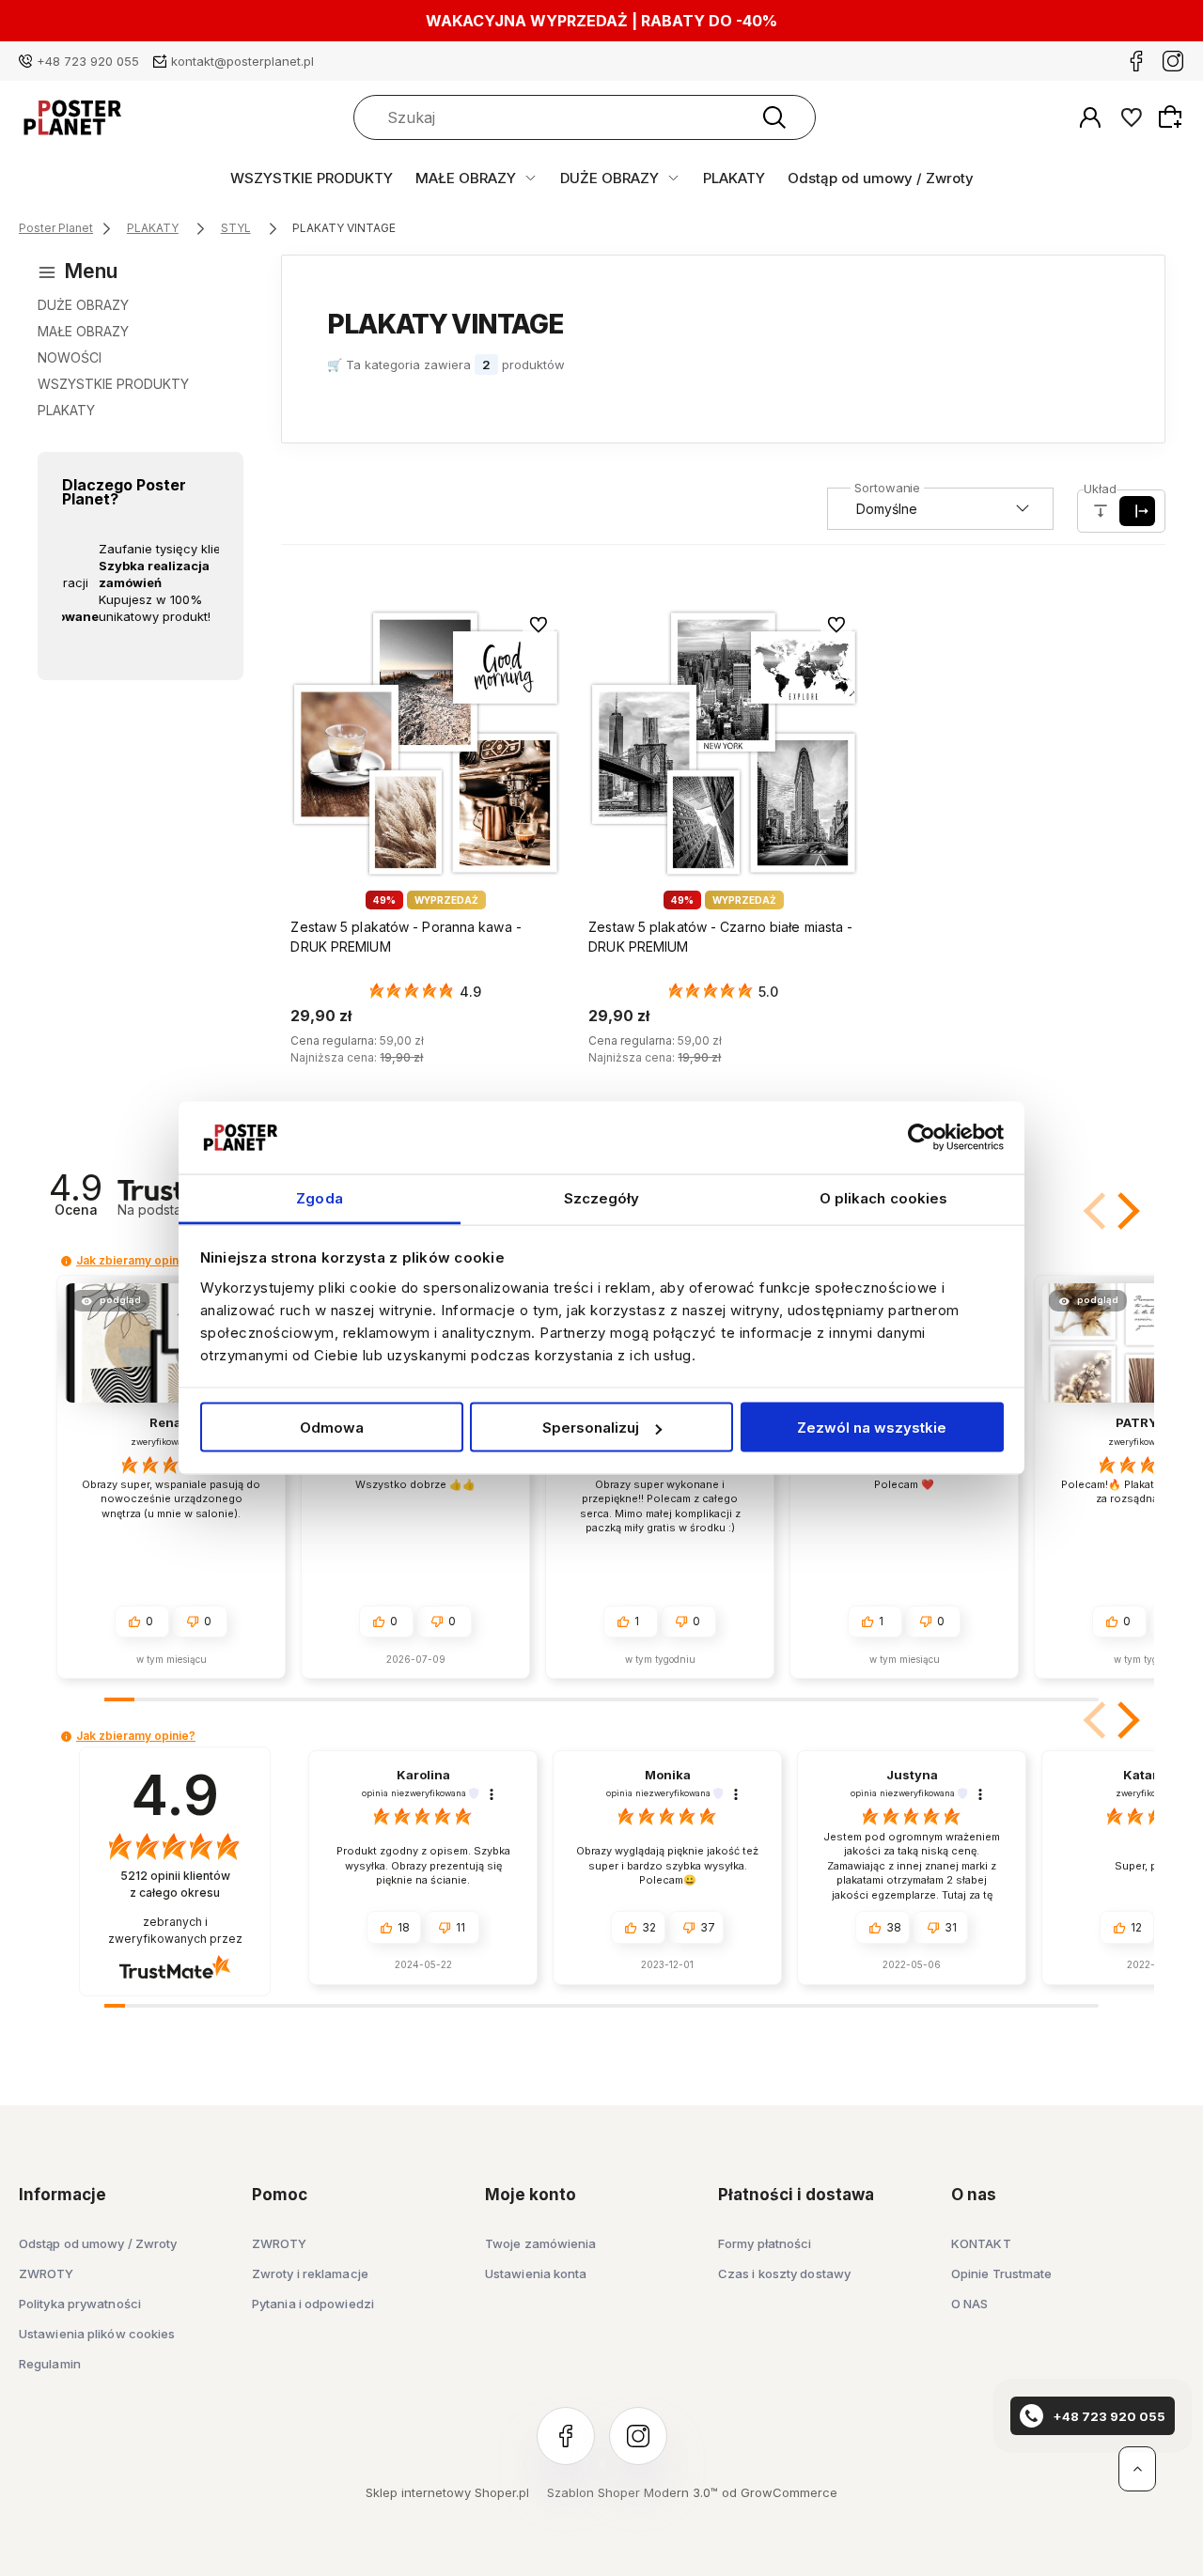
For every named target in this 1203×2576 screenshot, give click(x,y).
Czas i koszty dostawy (784, 2273)
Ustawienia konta (536, 2273)
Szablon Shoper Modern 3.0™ (633, 2492)
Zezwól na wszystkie (872, 1428)
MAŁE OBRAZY (466, 178)
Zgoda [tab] (320, 1197)
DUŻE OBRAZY (609, 178)
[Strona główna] (72, 118)
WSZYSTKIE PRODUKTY (312, 178)
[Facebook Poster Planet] (1136, 61)
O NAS (970, 2304)
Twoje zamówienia (541, 2243)
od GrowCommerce (780, 2492)
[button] (1125, 1211)
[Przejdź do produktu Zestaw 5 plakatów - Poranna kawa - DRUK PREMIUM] (425, 743)
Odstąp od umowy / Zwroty (881, 178)
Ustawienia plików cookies (97, 2334)
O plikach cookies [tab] (884, 1197)
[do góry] (1137, 2469)
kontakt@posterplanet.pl (242, 61)
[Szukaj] (774, 117)
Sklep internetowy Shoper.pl (447, 2492)
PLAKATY (734, 178)
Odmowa (332, 1428)
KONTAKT (981, 2243)
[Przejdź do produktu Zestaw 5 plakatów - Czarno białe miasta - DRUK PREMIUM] (723, 743)
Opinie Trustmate (1002, 2273)
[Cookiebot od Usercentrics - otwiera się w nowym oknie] (922, 1138)
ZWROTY (47, 2273)
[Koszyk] (1173, 116)
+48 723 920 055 (88, 61)
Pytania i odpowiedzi (313, 2304)
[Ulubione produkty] (1132, 117)
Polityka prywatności (80, 2304)
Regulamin (50, 2364)
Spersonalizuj (591, 1428)
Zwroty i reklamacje (310, 2273)
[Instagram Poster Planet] (1173, 61)
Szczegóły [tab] (602, 1197)
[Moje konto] (1090, 117)
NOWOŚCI (70, 357)
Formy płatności (765, 2243)
